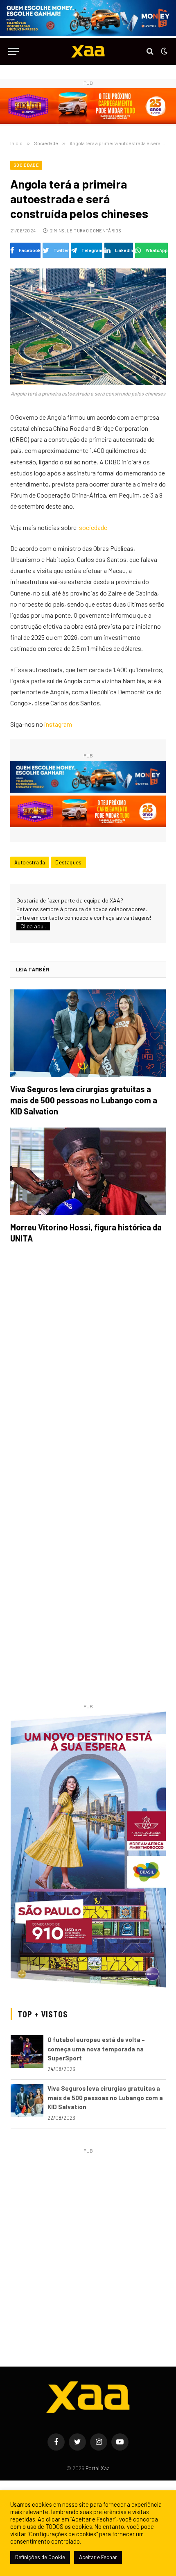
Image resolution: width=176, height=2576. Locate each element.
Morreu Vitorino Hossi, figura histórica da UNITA (86, 1233)
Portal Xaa (98, 2468)
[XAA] (88, 51)
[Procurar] (150, 51)
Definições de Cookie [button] (40, 2557)
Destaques (69, 862)
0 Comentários (104, 231)
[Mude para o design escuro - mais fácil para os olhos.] (163, 51)
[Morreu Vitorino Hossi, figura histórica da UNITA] (88, 1171)
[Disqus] (88, 1366)
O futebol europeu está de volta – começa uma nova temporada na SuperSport (96, 2049)
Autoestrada (30, 862)
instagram (58, 724)
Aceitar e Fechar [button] (98, 2557)
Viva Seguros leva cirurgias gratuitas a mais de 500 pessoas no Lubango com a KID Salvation (84, 1100)
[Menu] (14, 51)
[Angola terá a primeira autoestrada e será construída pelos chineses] (88, 327)
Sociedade (26, 165)
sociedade (93, 527)
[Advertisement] (88, 2244)
